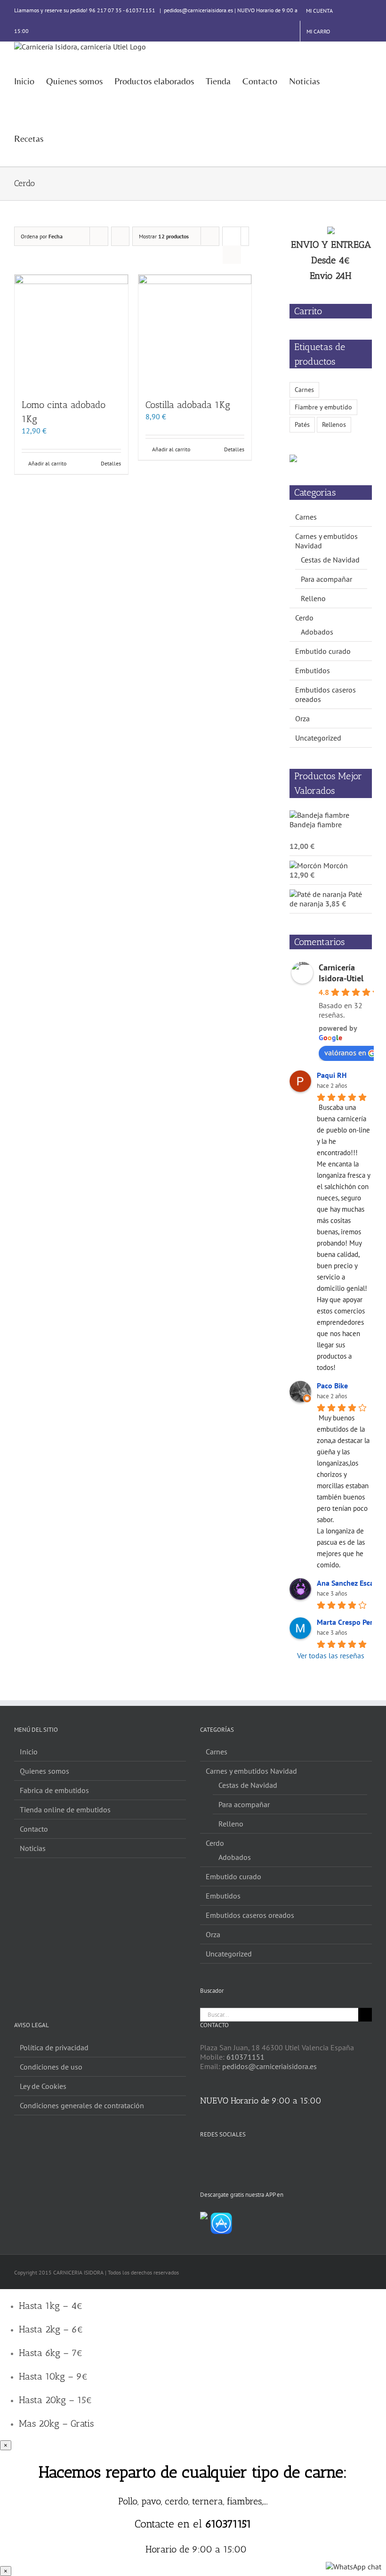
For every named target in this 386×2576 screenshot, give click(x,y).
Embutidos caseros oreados (250, 1915)
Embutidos (313, 670)
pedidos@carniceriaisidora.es (269, 2066)
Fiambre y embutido (323, 407)
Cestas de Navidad (330, 560)
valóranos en (345, 1052)
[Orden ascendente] (120, 236)
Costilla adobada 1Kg (188, 405)
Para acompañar (326, 579)
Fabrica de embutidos (54, 1790)
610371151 (245, 2057)
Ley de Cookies (43, 2086)
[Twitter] (216, 2157)
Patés (302, 424)
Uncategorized (318, 738)
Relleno (313, 598)
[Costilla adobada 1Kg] (195, 331)
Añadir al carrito (47, 463)
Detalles (111, 463)
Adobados (317, 632)
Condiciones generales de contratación (82, 2105)
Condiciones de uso (51, 2067)
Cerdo (304, 618)
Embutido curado (323, 651)
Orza (302, 718)
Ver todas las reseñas (331, 1655)
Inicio (29, 1752)
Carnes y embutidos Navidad (251, 1771)
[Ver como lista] (232, 255)
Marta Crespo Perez (348, 1622)
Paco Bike (332, 1386)
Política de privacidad (54, 2047)
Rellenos (334, 424)
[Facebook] (203, 2157)
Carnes (304, 389)
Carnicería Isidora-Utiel (341, 973)
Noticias (33, 1848)
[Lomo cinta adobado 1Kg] (71, 331)
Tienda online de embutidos (65, 1810)
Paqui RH (332, 1075)
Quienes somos (44, 1771)
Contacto (34, 1829)
